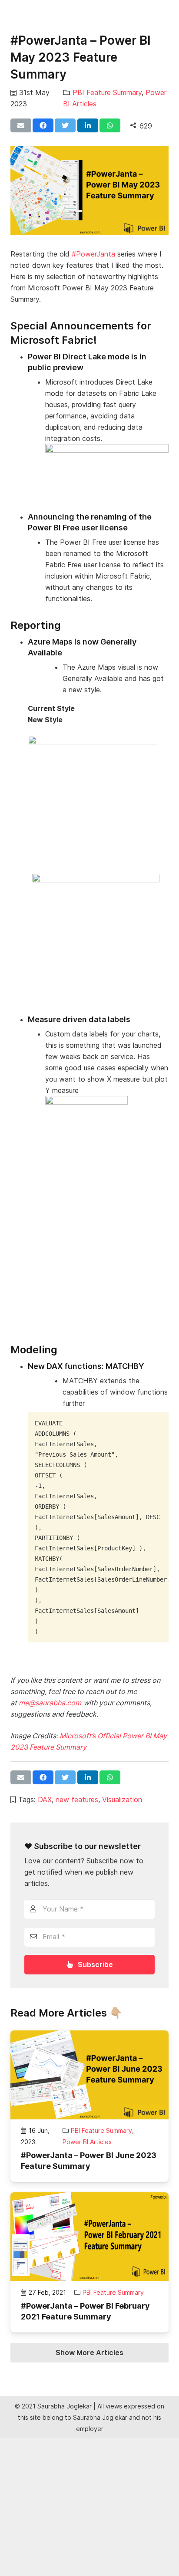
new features (77, 1800)
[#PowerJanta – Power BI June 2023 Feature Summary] (89, 2075)
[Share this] (43, 125)
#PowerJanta (93, 254)
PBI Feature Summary (107, 92)
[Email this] (21, 125)
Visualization (122, 1800)
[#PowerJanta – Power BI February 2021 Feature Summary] (89, 2237)
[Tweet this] (65, 125)
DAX (45, 1800)
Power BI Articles (87, 2142)
